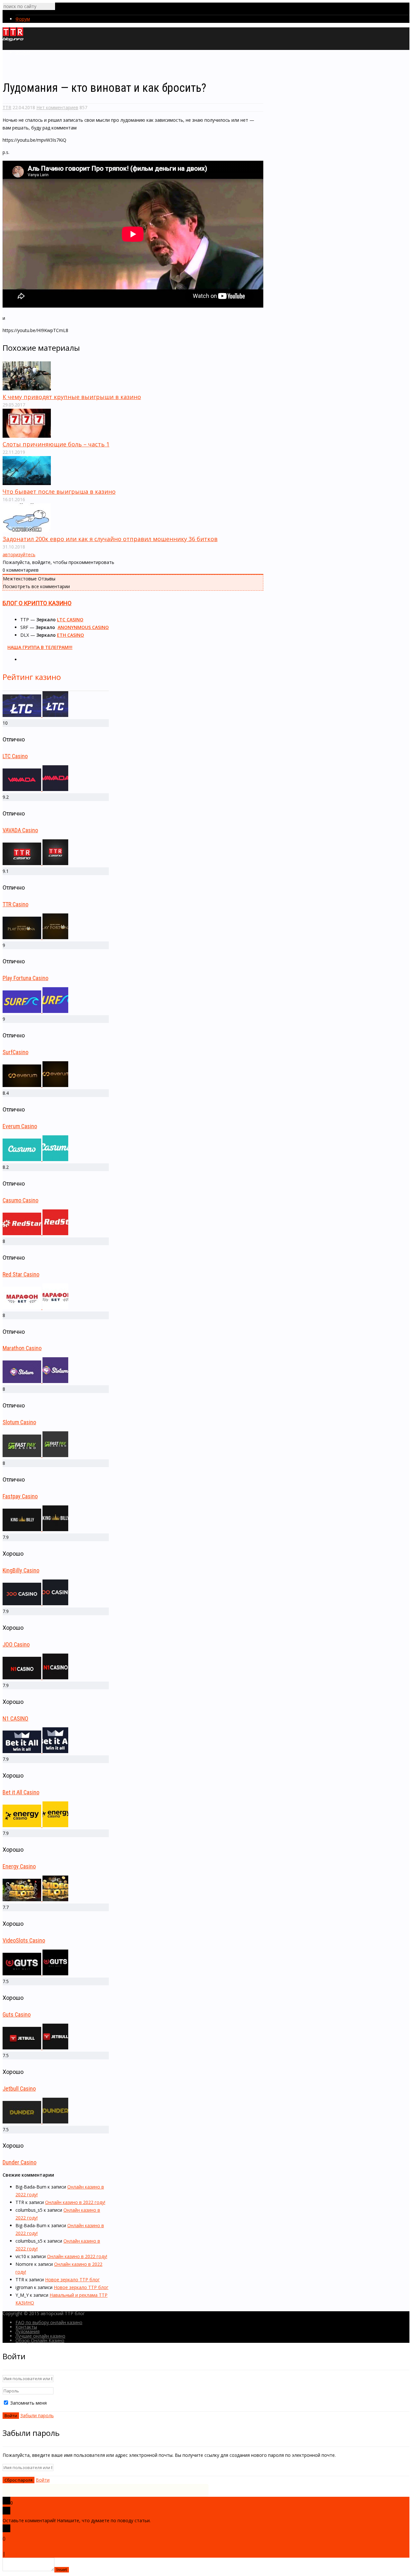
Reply (12, 2554)
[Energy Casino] (35, 1825)
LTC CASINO (70, 620)
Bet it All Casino (21, 1792)
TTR (7, 107)
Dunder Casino (19, 2162)
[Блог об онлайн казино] (13, 40)
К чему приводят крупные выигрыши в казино (72, 397)
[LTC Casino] (35, 715)
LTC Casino (15, 756)
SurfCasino (15, 1052)
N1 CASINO (15, 1718)
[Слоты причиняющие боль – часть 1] (27, 436)
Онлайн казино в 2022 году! (75, 2202)
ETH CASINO (70, 635)
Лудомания (28, 2331)
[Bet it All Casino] (35, 1751)
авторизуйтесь (19, 554)
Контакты (26, 2327)
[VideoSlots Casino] (35, 1899)
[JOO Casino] (35, 1603)
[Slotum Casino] (35, 1381)
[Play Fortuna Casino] (35, 937)
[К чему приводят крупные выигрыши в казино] (27, 389)
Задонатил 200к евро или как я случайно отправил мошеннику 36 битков (110, 539)
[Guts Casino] (35, 1974)
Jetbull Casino (19, 2089)
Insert (62, 2570)
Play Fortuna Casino (25, 978)
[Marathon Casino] (35, 1307)
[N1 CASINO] (35, 1678)
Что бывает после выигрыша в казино (59, 491)
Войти (43, 2480)
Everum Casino (20, 1126)
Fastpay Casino (20, 1496)
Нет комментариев (57, 107)
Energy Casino (19, 1866)
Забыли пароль (37, 2415)
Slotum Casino (19, 1422)
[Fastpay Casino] (35, 1455)
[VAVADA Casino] (35, 789)
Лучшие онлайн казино (40, 2336)
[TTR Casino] (35, 863)
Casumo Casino (20, 1200)
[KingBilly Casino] (35, 1529)
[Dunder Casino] (35, 2122)
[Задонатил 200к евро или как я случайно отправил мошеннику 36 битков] (27, 531)
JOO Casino (16, 1644)
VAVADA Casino (20, 830)
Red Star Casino (21, 1274)
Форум (23, 19)
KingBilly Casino (21, 1570)
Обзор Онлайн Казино (40, 2340)
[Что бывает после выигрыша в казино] (27, 483)
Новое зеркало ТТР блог (72, 2280)
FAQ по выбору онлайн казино (49, 2322)
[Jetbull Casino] (35, 2048)
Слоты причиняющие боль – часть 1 (56, 444)
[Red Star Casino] (35, 1233)
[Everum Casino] (35, 1085)
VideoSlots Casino (24, 1940)
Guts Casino (17, 2014)
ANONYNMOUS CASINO (83, 627)
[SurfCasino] (35, 1011)
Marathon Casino (22, 1348)
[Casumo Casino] (35, 1159)
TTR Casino (15, 904)
